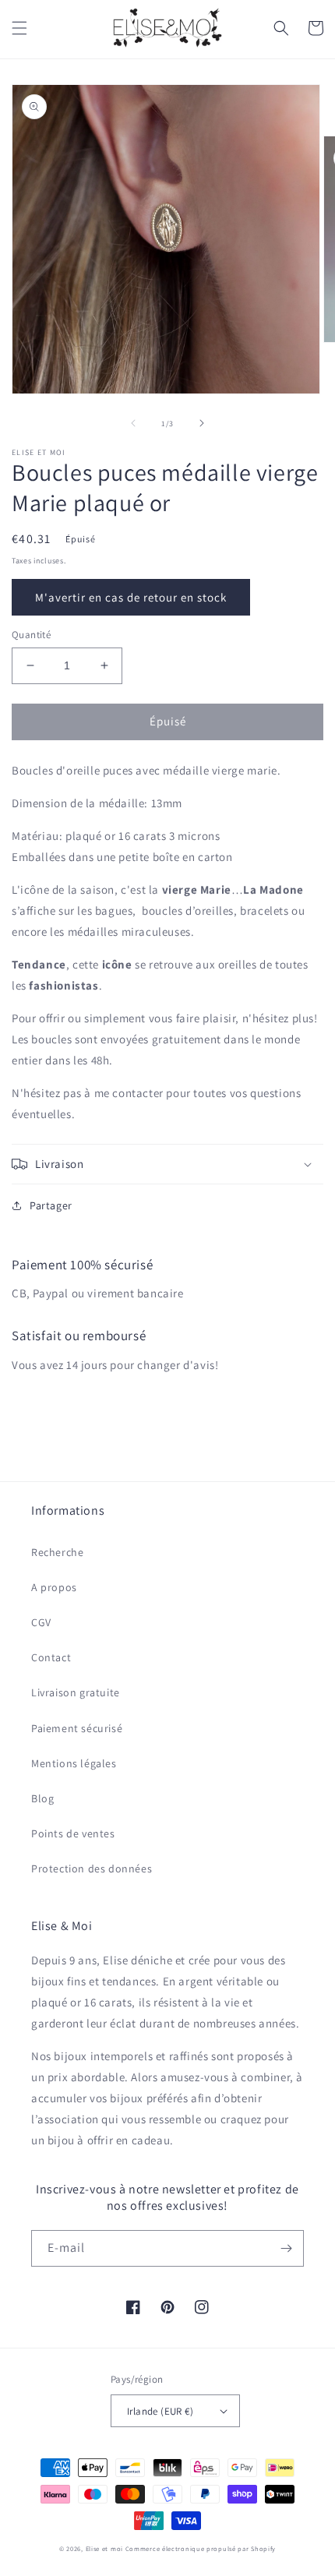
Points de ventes (73, 1833)
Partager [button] (51, 1205)
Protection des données (92, 1868)
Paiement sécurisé (77, 1728)
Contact (51, 1657)
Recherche (57, 1552)
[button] (19, 28)
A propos (54, 1587)
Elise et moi (104, 2548)
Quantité (31, 635)
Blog (42, 1798)
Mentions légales (74, 1763)
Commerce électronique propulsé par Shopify (201, 2548)
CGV (41, 1622)
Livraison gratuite (76, 1692)
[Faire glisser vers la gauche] (133, 423)
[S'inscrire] (286, 2248)
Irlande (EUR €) (160, 2411)
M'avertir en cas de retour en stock (131, 597)
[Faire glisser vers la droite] (202, 423)
